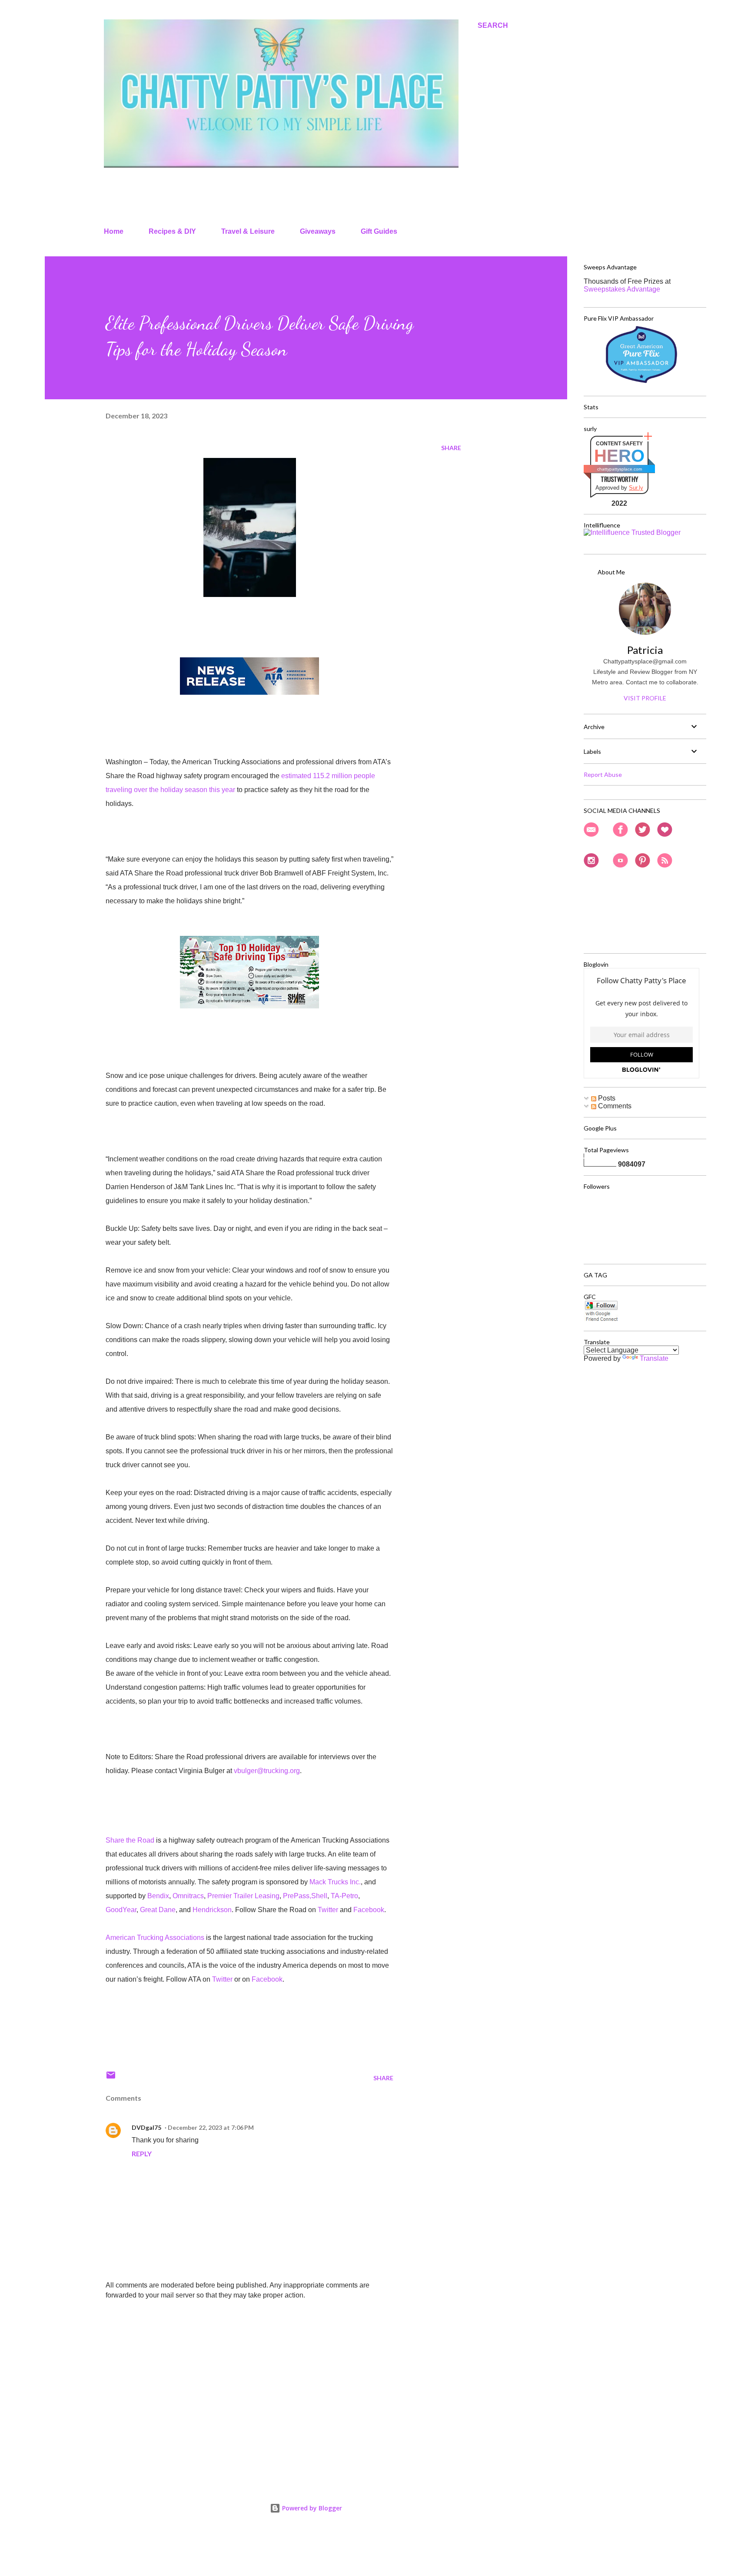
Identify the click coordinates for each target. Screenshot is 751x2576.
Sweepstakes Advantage (622, 289)
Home (114, 231)
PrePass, (297, 1896)
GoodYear (121, 1910)
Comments (614, 1106)
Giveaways (318, 231)
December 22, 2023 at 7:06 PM (211, 2127)
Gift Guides (379, 231)
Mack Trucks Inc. (335, 1882)
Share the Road (130, 1840)
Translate (654, 1358)
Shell (319, 1896)
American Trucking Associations (155, 1938)
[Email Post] (111, 2078)
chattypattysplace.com (620, 469)
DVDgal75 (146, 2127)
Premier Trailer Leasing (243, 1896)
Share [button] (451, 448)
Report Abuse (603, 774)
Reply (142, 2153)
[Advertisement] (236, 2371)
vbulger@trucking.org (267, 1771)
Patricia (645, 650)
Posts (606, 1098)
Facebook (369, 1910)
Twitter (328, 1910)
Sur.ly (636, 488)
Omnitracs (188, 1896)
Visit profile (645, 698)
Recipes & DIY (172, 231)
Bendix (158, 1896)
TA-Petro (344, 1896)
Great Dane (158, 1910)
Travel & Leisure (248, 231)
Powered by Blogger (311, 2508)
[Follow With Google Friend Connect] (601, 1320)
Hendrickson (212, 1910)
